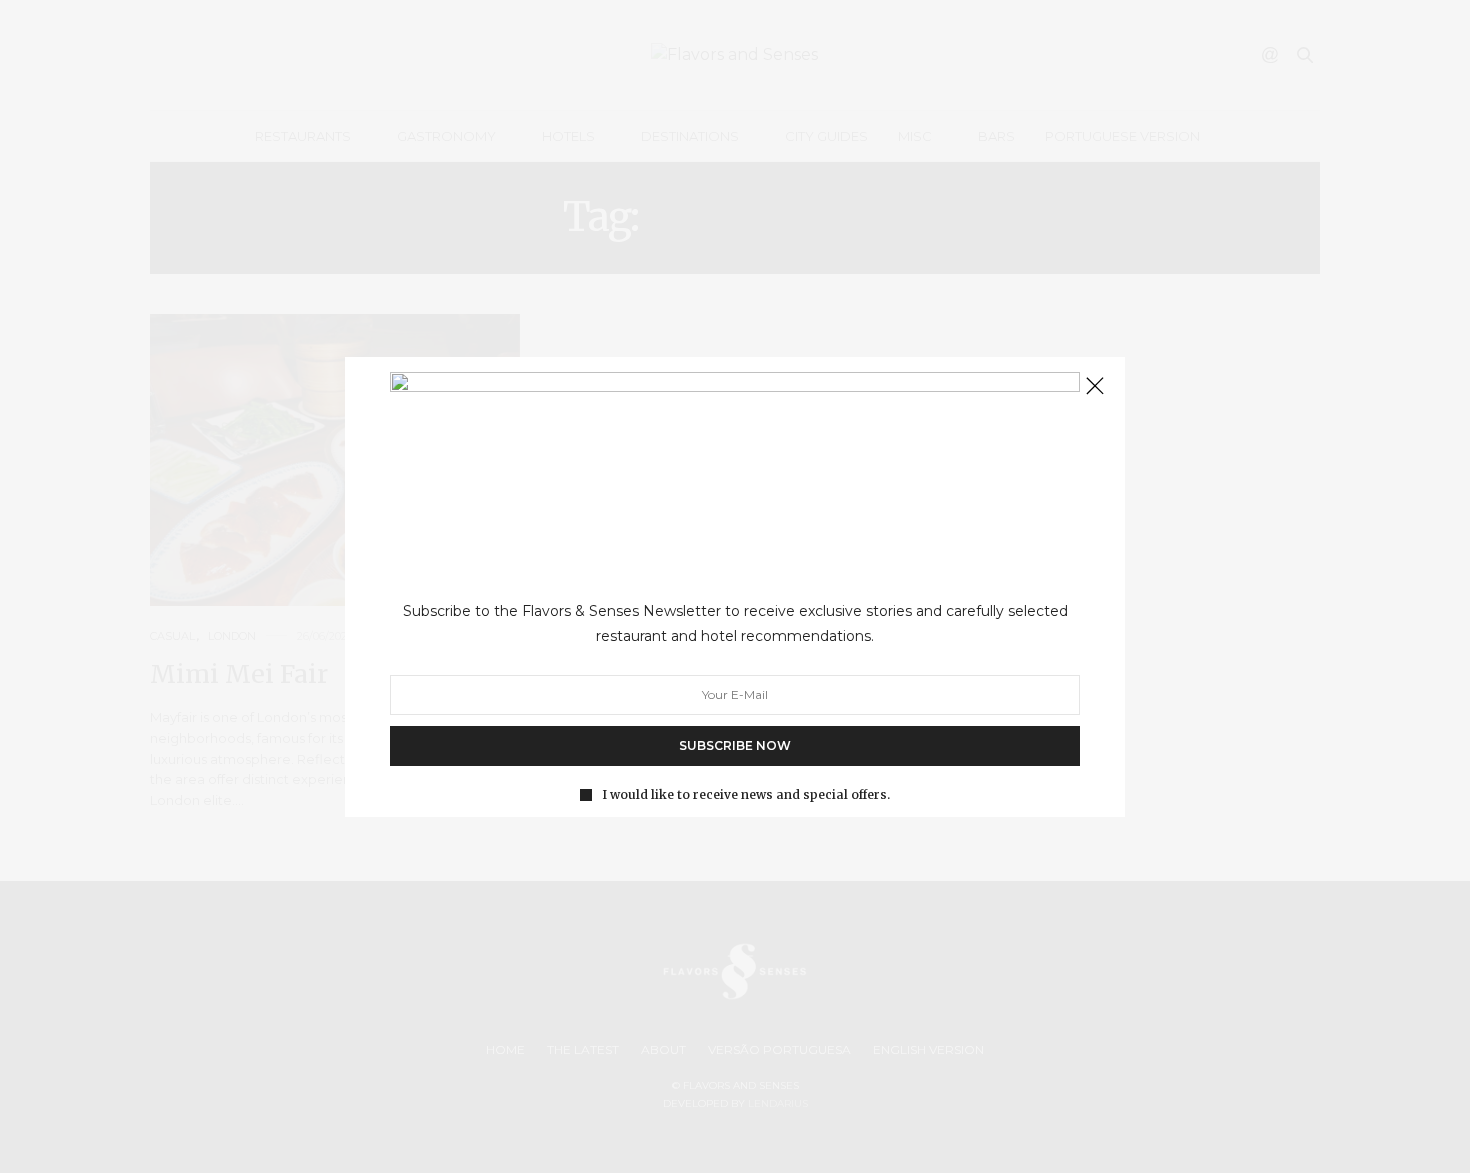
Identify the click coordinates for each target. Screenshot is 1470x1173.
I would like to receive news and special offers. (746, 794)
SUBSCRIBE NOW (735, 744)
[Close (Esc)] (1095, 387)
